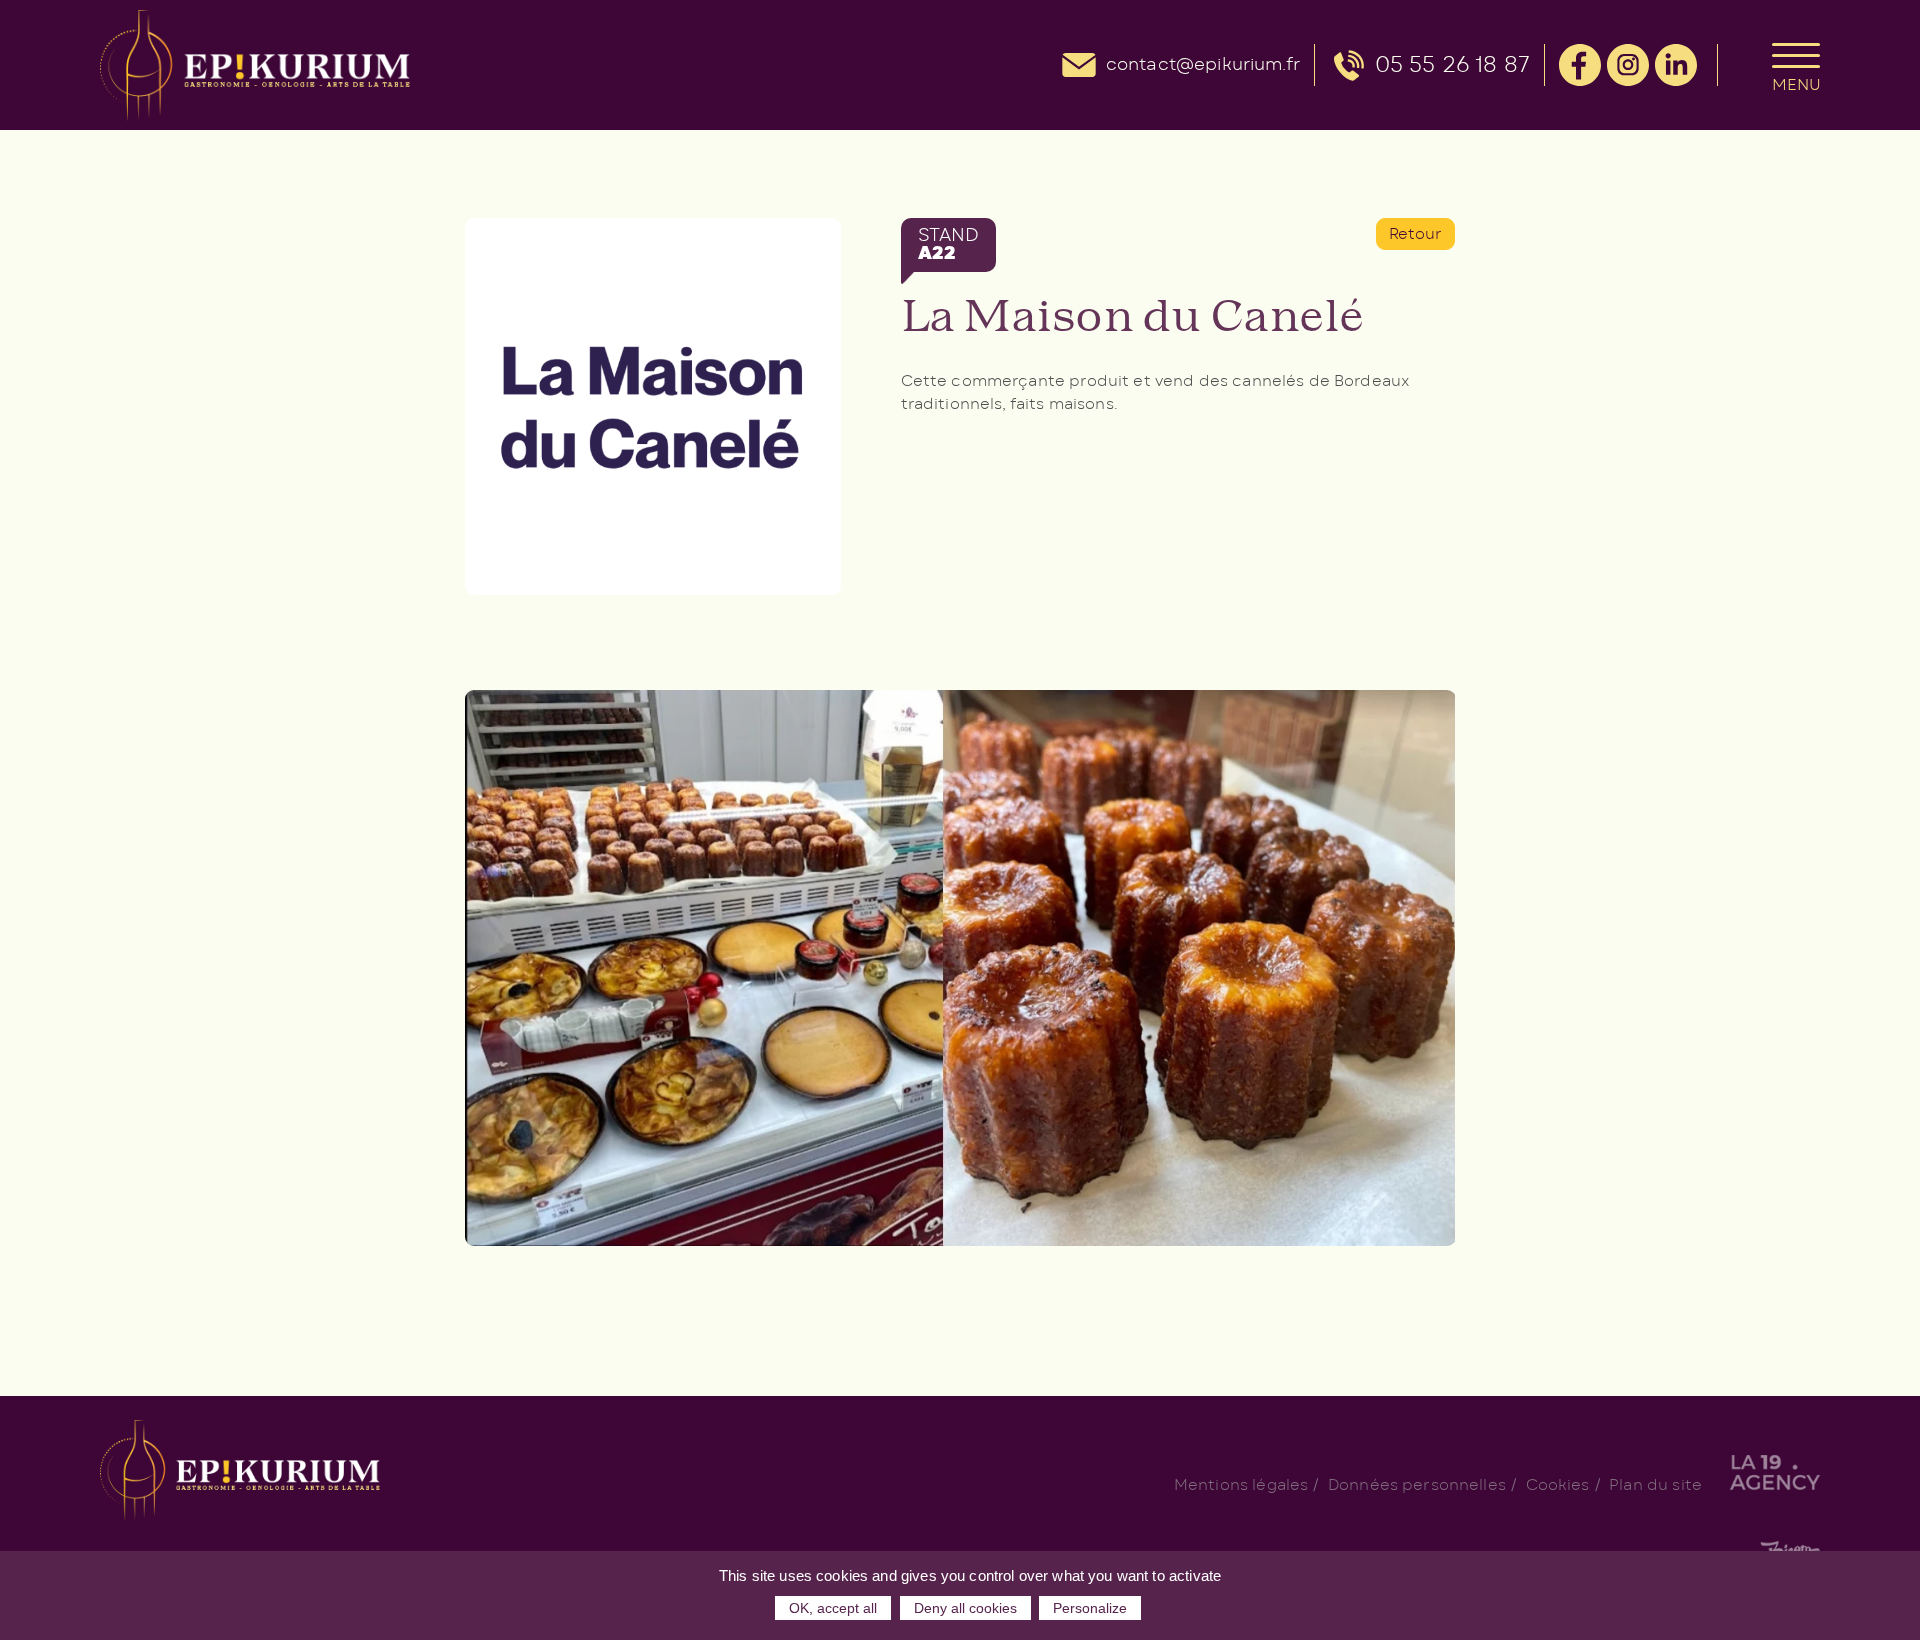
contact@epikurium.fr (1203, 64)
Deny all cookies (965, 1608)
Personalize (1090, 1608)
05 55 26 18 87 (1452, 65)
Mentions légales (1241, 1485)
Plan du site (1655, 1485)
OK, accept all (833, 1608)
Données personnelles (1417, 1485)
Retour (1416, 234)
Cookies (1558, 1485)
